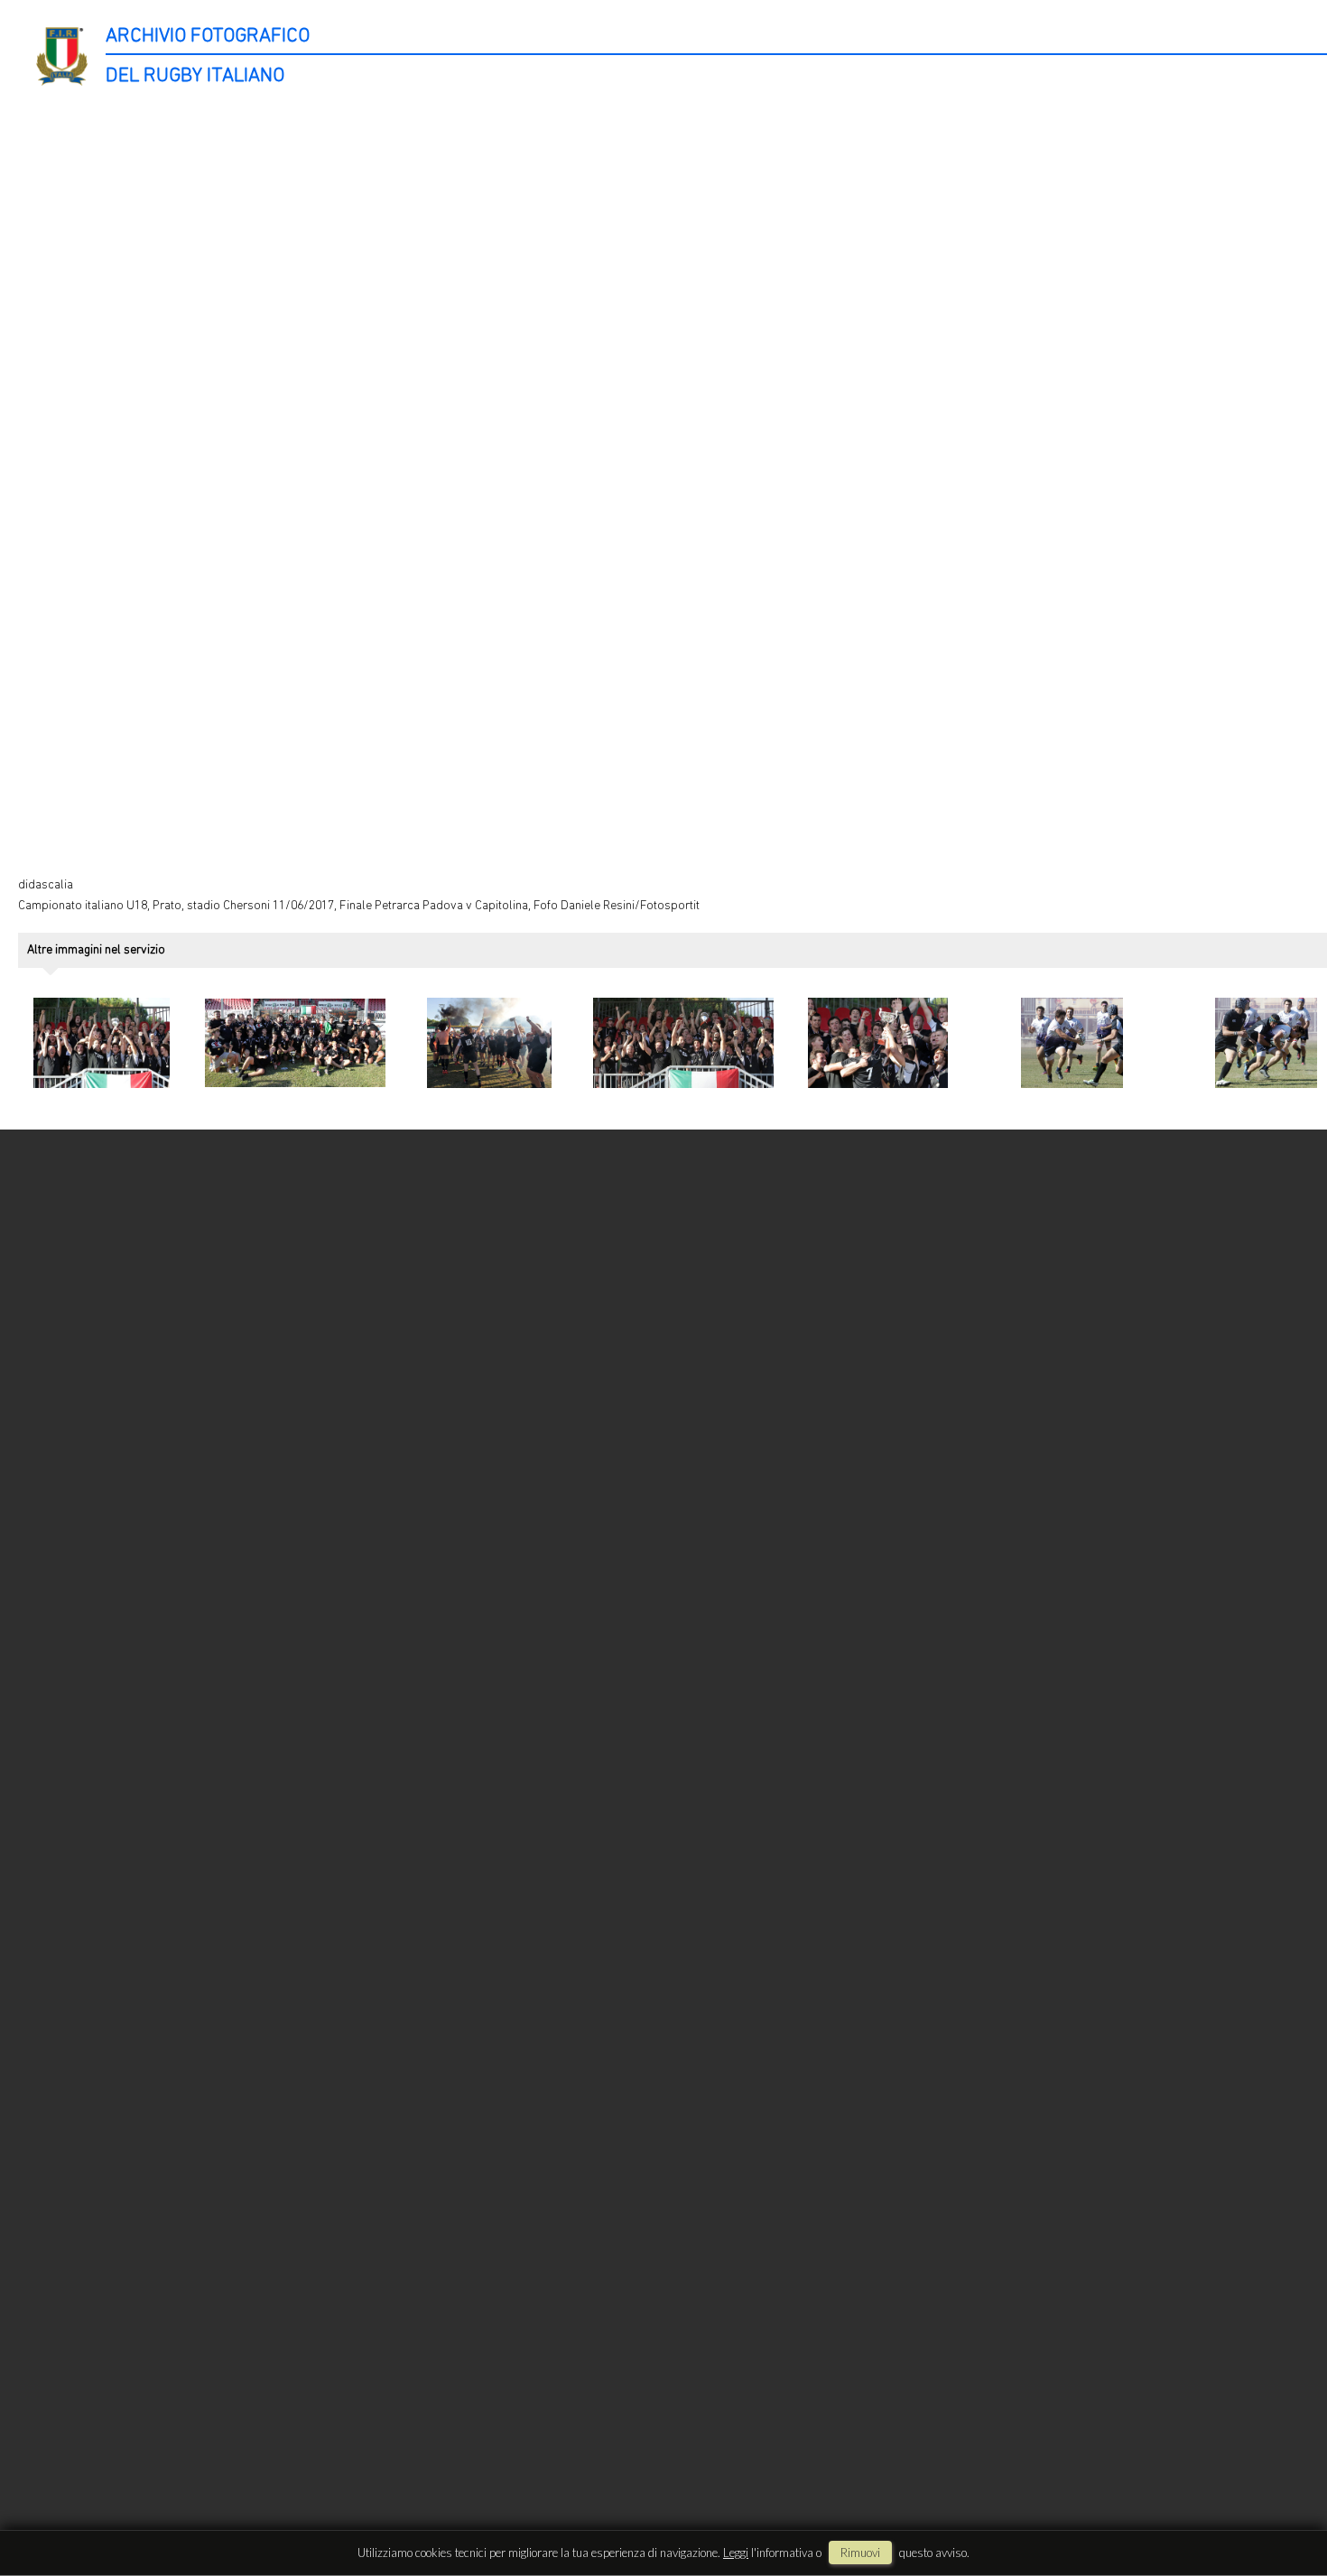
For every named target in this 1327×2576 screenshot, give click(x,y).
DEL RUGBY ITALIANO (195, 76)
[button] (1279, 2502)
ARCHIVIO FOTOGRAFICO (208, 37)
